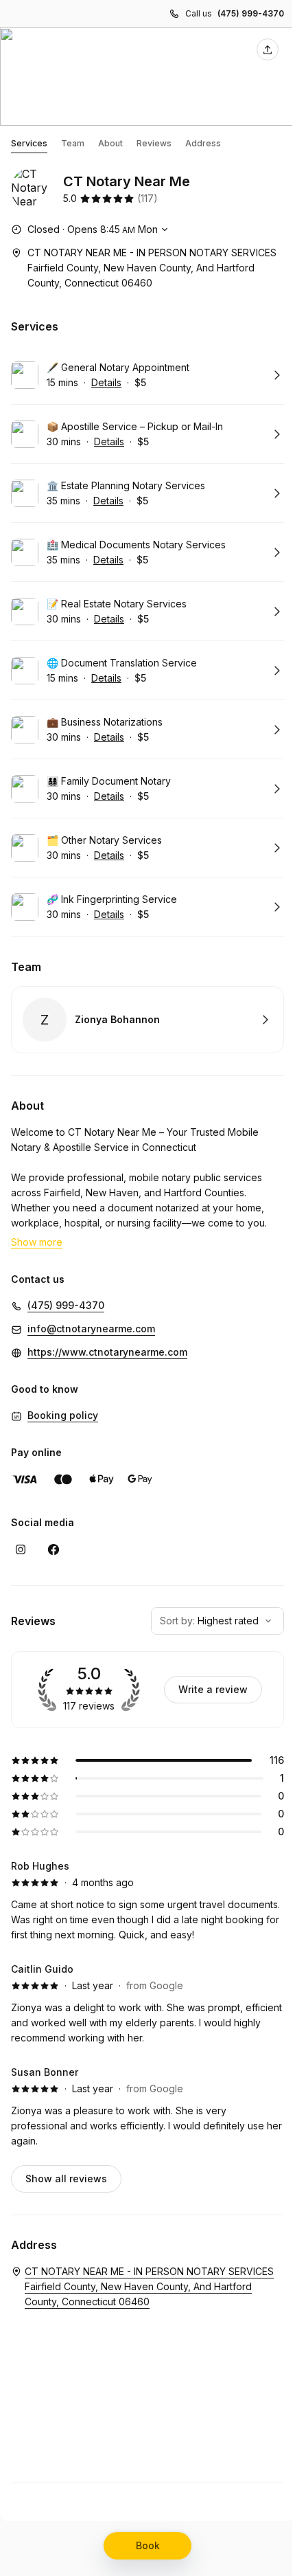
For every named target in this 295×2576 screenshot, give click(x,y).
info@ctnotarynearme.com (91, 1329)
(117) (147, 198)
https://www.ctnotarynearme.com (107, 1352)
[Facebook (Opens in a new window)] (54, 1549)
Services (29, 143)
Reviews (154, 143)
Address (203, 143)
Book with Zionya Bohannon (147, 1020)
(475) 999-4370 (251, 13)
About (110, 143)
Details (106, 382)
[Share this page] (268, 49)
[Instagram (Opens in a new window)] (21, 1549)
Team (73, 143)
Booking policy (63, 1415)
